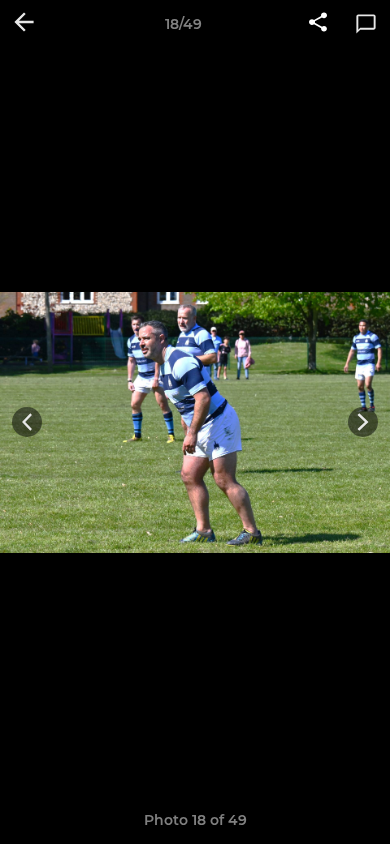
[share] (318, 24)
